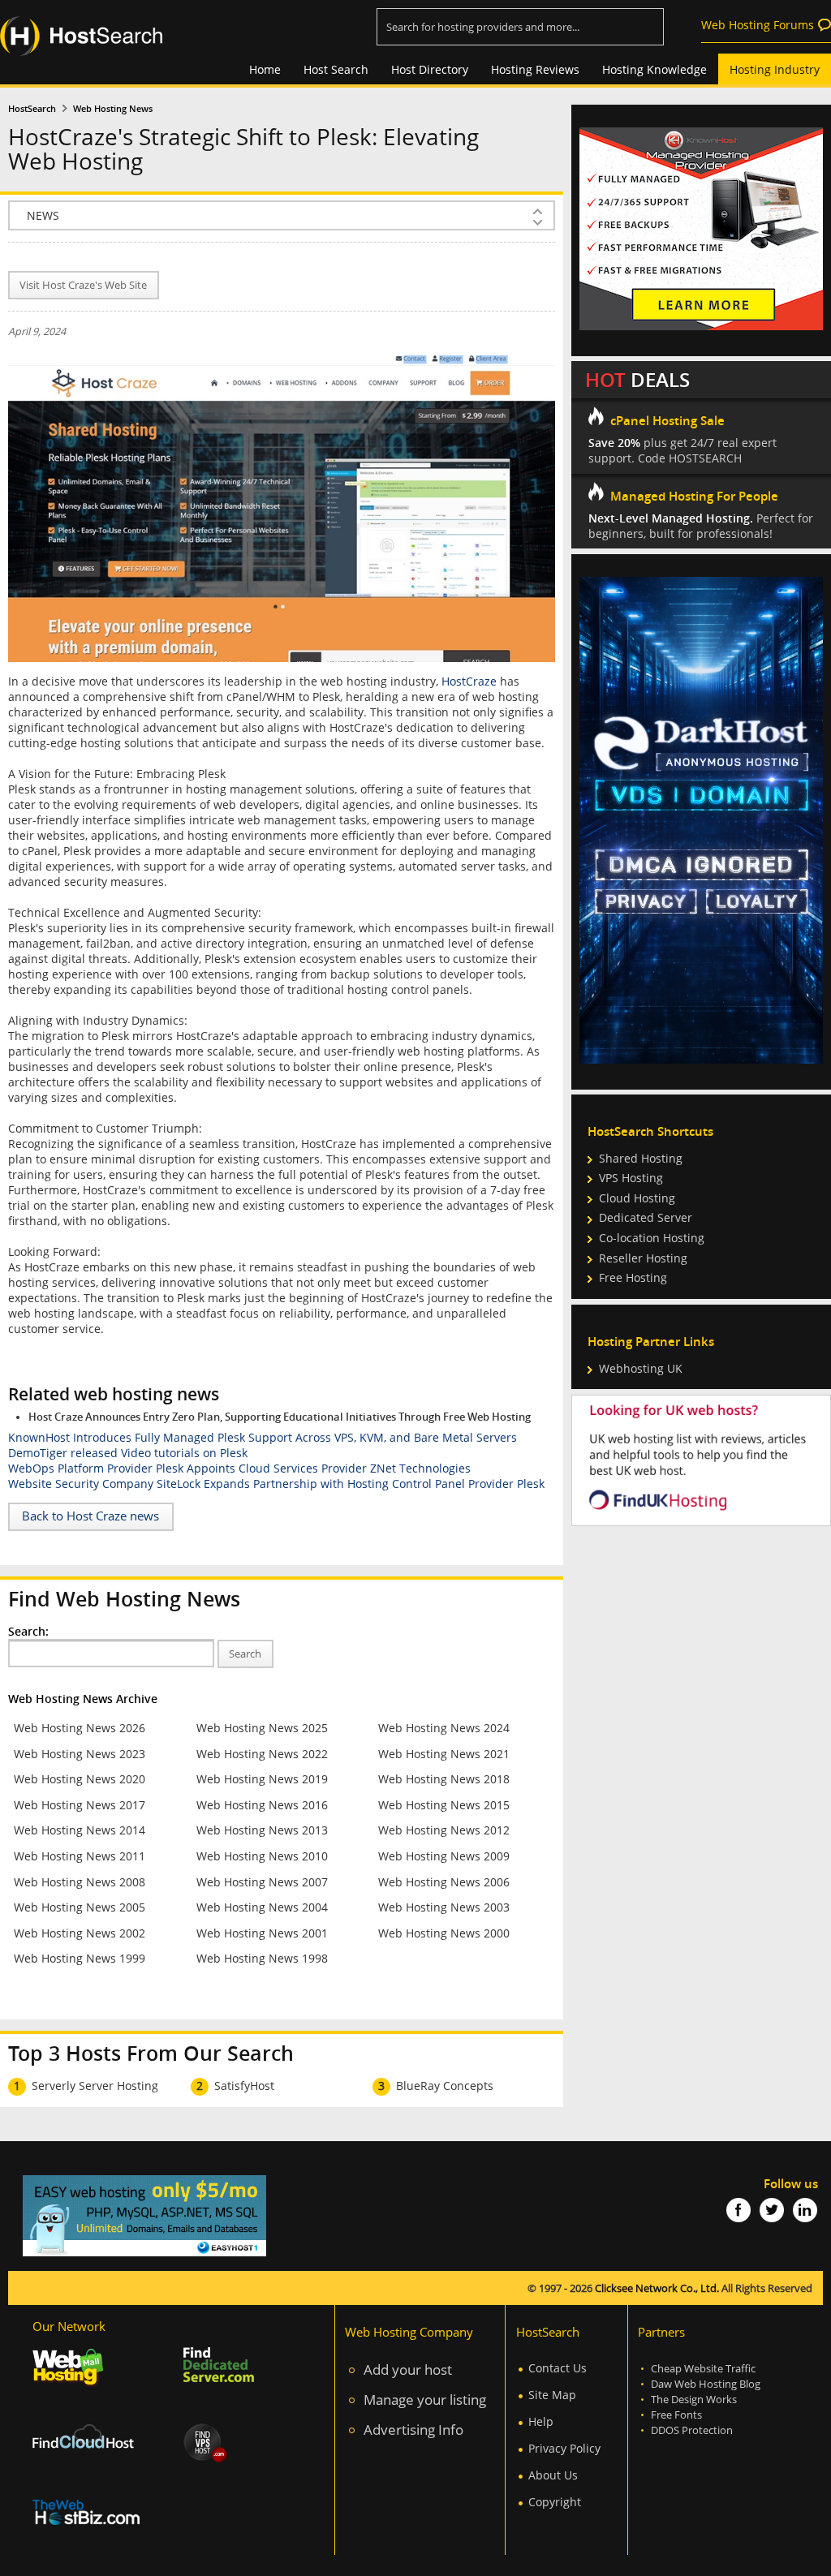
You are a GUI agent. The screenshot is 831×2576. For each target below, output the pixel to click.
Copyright (555, 2502)
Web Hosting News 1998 (262, 1958)
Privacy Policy (564, 2448)
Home (265, 69)
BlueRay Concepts (445, 2086)
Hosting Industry (775, 69)
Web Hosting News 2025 (262, 1728)
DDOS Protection (692, 2430)
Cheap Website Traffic (703, 2369)
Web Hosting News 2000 (444, 1933)
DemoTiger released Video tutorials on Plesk (128, 1453)
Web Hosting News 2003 (444, 1907)
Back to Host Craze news (90, 1516)
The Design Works (694, 2400)
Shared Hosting (641, 1158)
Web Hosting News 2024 (444, 1728)
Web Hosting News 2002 (80, 1933)
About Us (553, 2475)
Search (245, 1654)
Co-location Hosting (652, 1238)
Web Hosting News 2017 (80, 1805)
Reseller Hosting (643, 1258)
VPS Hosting (631, 1178)
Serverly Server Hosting (95, 2086)
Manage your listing (425, 2400)
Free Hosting (633, 1277)
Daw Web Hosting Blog (706, 2384)
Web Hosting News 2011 (80, 1856)
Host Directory (430, 69)
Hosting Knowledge (654, 69)
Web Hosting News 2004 (262, 1907)
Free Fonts (676, 2415)
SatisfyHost (244, 2086)
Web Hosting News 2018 (444, 1779)
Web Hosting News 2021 (444, 1754)
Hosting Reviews (535, 69)
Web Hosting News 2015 (444, 1805)
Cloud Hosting (637, 1198)
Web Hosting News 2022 (262, 1754)
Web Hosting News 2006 (444, 1882)
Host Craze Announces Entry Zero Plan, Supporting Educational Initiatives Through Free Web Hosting (280, 1417)
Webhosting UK (641, 1368)
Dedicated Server (646, 1217)
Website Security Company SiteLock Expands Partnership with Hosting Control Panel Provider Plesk (276, 1484)
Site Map (552, 2395)
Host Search (336, 69)
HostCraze (469, 681)
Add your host (408, 2370)
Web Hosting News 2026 (80, 1728)
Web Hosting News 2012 (444, 1830)
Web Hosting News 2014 (80, 1830)
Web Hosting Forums (758, 25)
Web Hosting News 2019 (262, 1779)
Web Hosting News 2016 (262, 1805)
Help (541, 2421)
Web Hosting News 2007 (262, 1882)
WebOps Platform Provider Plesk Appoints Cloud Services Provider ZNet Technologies (239, 1468)
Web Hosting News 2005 (80, 1907)
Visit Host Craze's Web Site (83, 285)
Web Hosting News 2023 (80, 1754)
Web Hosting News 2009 (444, 1856)
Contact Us (558, 2368)
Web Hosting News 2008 (80, 1882)
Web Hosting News (113, 109)
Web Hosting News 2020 (80, 1779)
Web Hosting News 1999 (80, 1958)
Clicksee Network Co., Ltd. (657, 2288)
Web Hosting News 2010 (262, 1856)
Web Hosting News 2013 (262, 1830)
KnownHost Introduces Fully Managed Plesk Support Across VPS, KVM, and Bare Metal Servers (263, 1437)
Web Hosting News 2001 (262, 1933)
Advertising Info (413, 2430)
